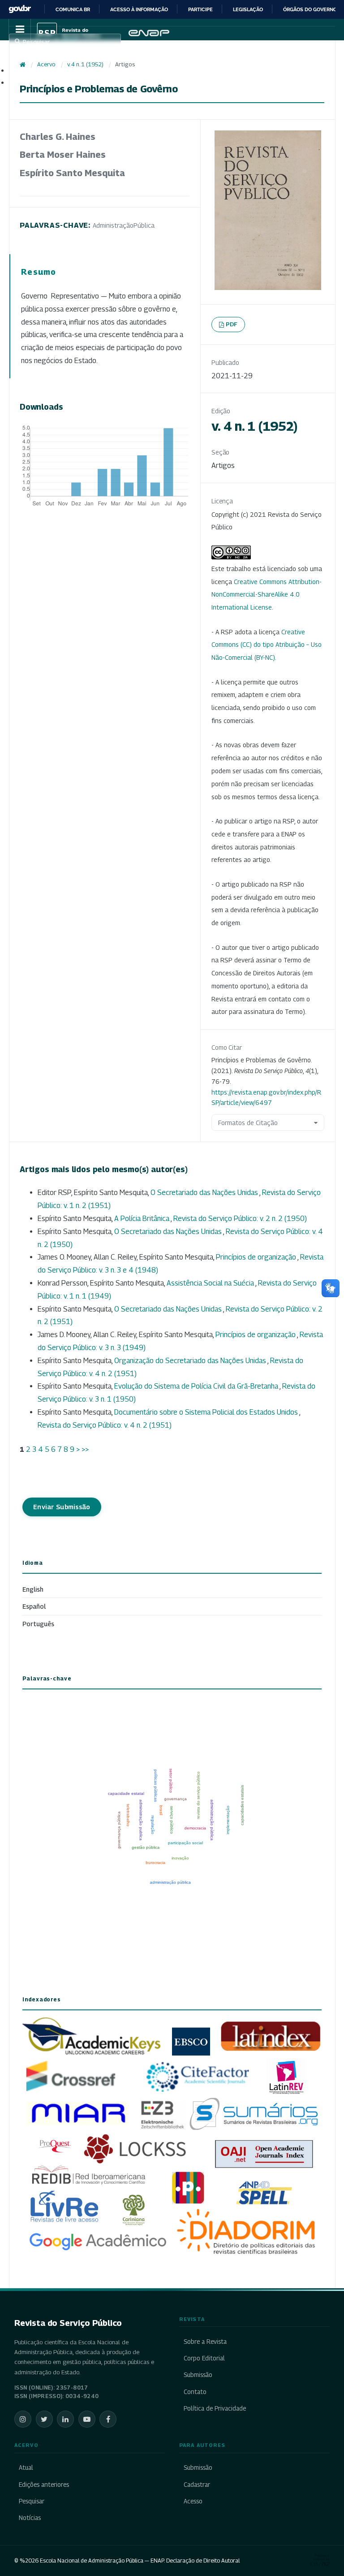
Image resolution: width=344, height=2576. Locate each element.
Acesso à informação (139, 9)
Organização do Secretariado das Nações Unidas (191, 1361)
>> (85, 1449)
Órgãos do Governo (310, 9)
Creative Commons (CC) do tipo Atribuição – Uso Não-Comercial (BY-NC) (267, 645)
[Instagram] (23, 2419)
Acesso (193, 2501)
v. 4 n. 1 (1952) (85, 64)
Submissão (198, 2375)
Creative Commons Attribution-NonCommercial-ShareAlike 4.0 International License (267, 595)
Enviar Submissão (62, 1507)
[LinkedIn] (65, 2419)
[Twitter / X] (44, 2419)
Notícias (30, 2518)
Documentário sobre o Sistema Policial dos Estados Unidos (207, 1412)
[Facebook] (108, 2419)
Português (38, 1624)
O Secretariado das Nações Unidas (205, 1193)
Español (34, 1606)
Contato (195, 2392)
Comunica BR (73, 9)
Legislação (248, 9)
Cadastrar (197, 2485)
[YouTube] (87, 2419)
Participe (200, 9)
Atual (26, 2468)
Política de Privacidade (215, 2408)
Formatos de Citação (248, 1123)
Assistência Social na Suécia (211, 1283)
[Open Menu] (20, 30)
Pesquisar (32, 2501)
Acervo (46, 64)
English (33, 1589)
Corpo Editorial (204, 2358)
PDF (232, 324)
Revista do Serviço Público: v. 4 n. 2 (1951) (105, 1425)
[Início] (23, 65)
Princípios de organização (257, 1257)
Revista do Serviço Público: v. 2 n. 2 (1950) (240, 1219)
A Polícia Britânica (142, 1219)
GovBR (20, 9)
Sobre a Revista (205, 2342)
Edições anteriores (44, 2485)
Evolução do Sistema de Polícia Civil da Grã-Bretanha (197, 1386)
